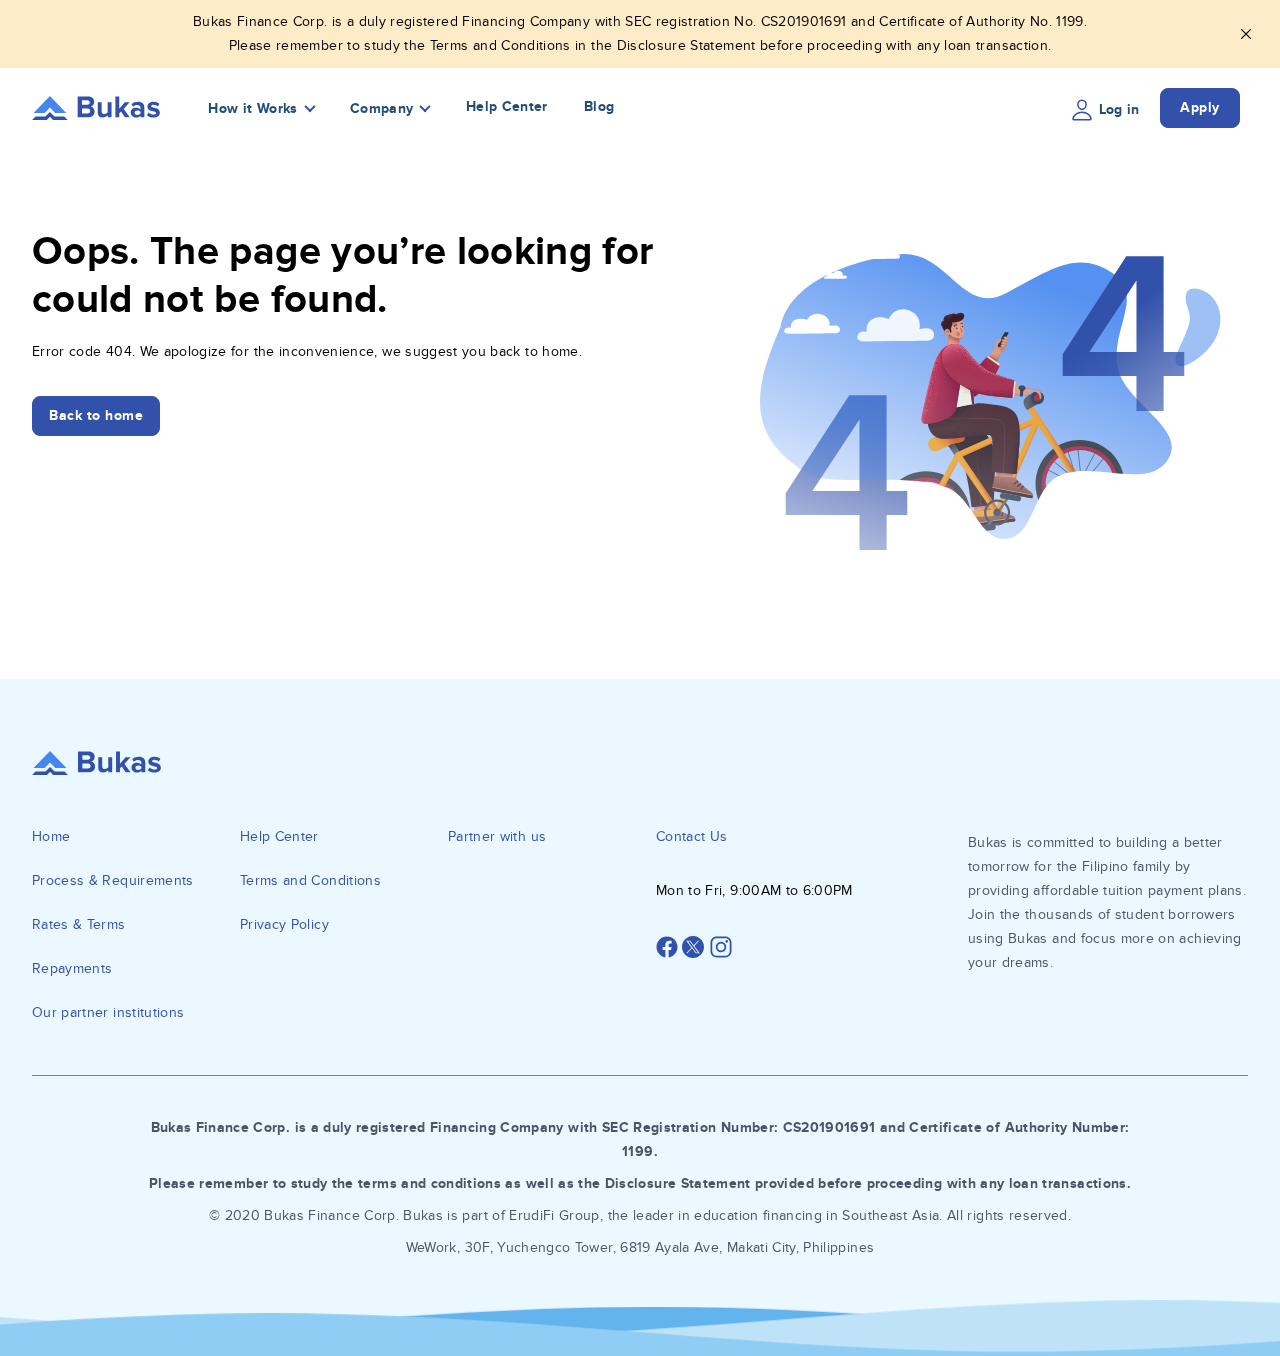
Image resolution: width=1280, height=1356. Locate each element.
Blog (599, 106)
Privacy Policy (284, 924)
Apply (1200, 107)
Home (51, 836)
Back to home (96, 415)
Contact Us (692, 836)
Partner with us (497, 836)
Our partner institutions (108, 1012)
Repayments (72, 968)
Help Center (507, 106)
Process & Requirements (113, 880)
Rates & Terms (79, 924)
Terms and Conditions (310, 880)
